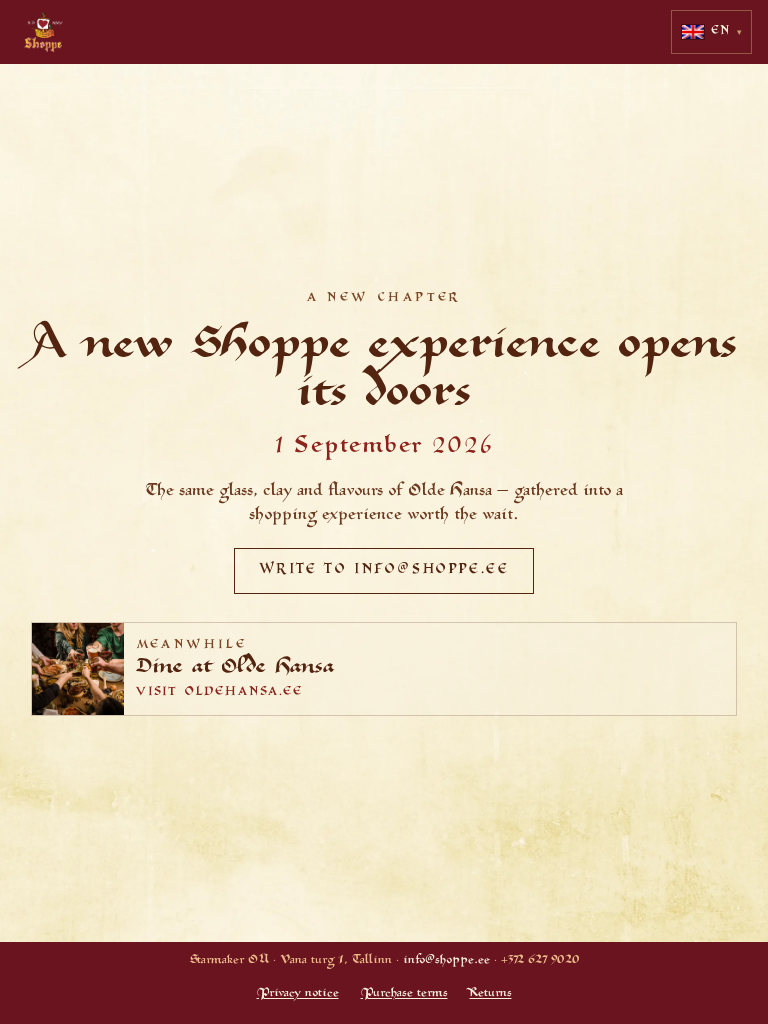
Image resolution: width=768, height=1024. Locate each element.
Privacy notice (298, 994)
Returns (491, 994)
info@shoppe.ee (446, 961)
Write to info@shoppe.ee (384, 571)
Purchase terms (404, 994)
